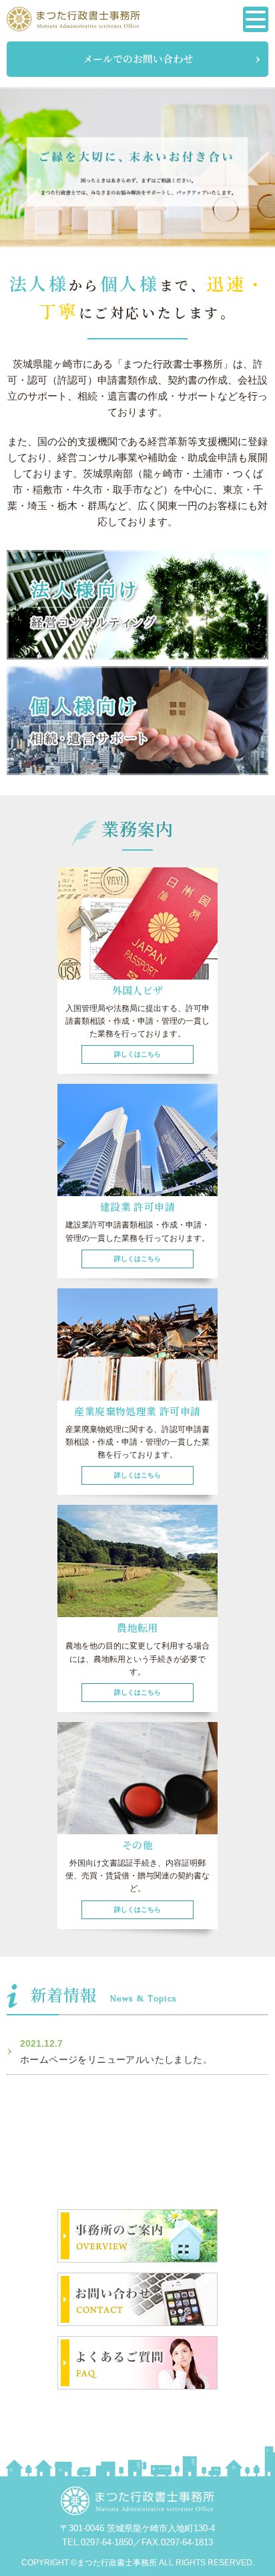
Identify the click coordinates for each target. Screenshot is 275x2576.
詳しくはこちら (137, 1054)
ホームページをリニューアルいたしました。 (116, 2059)
